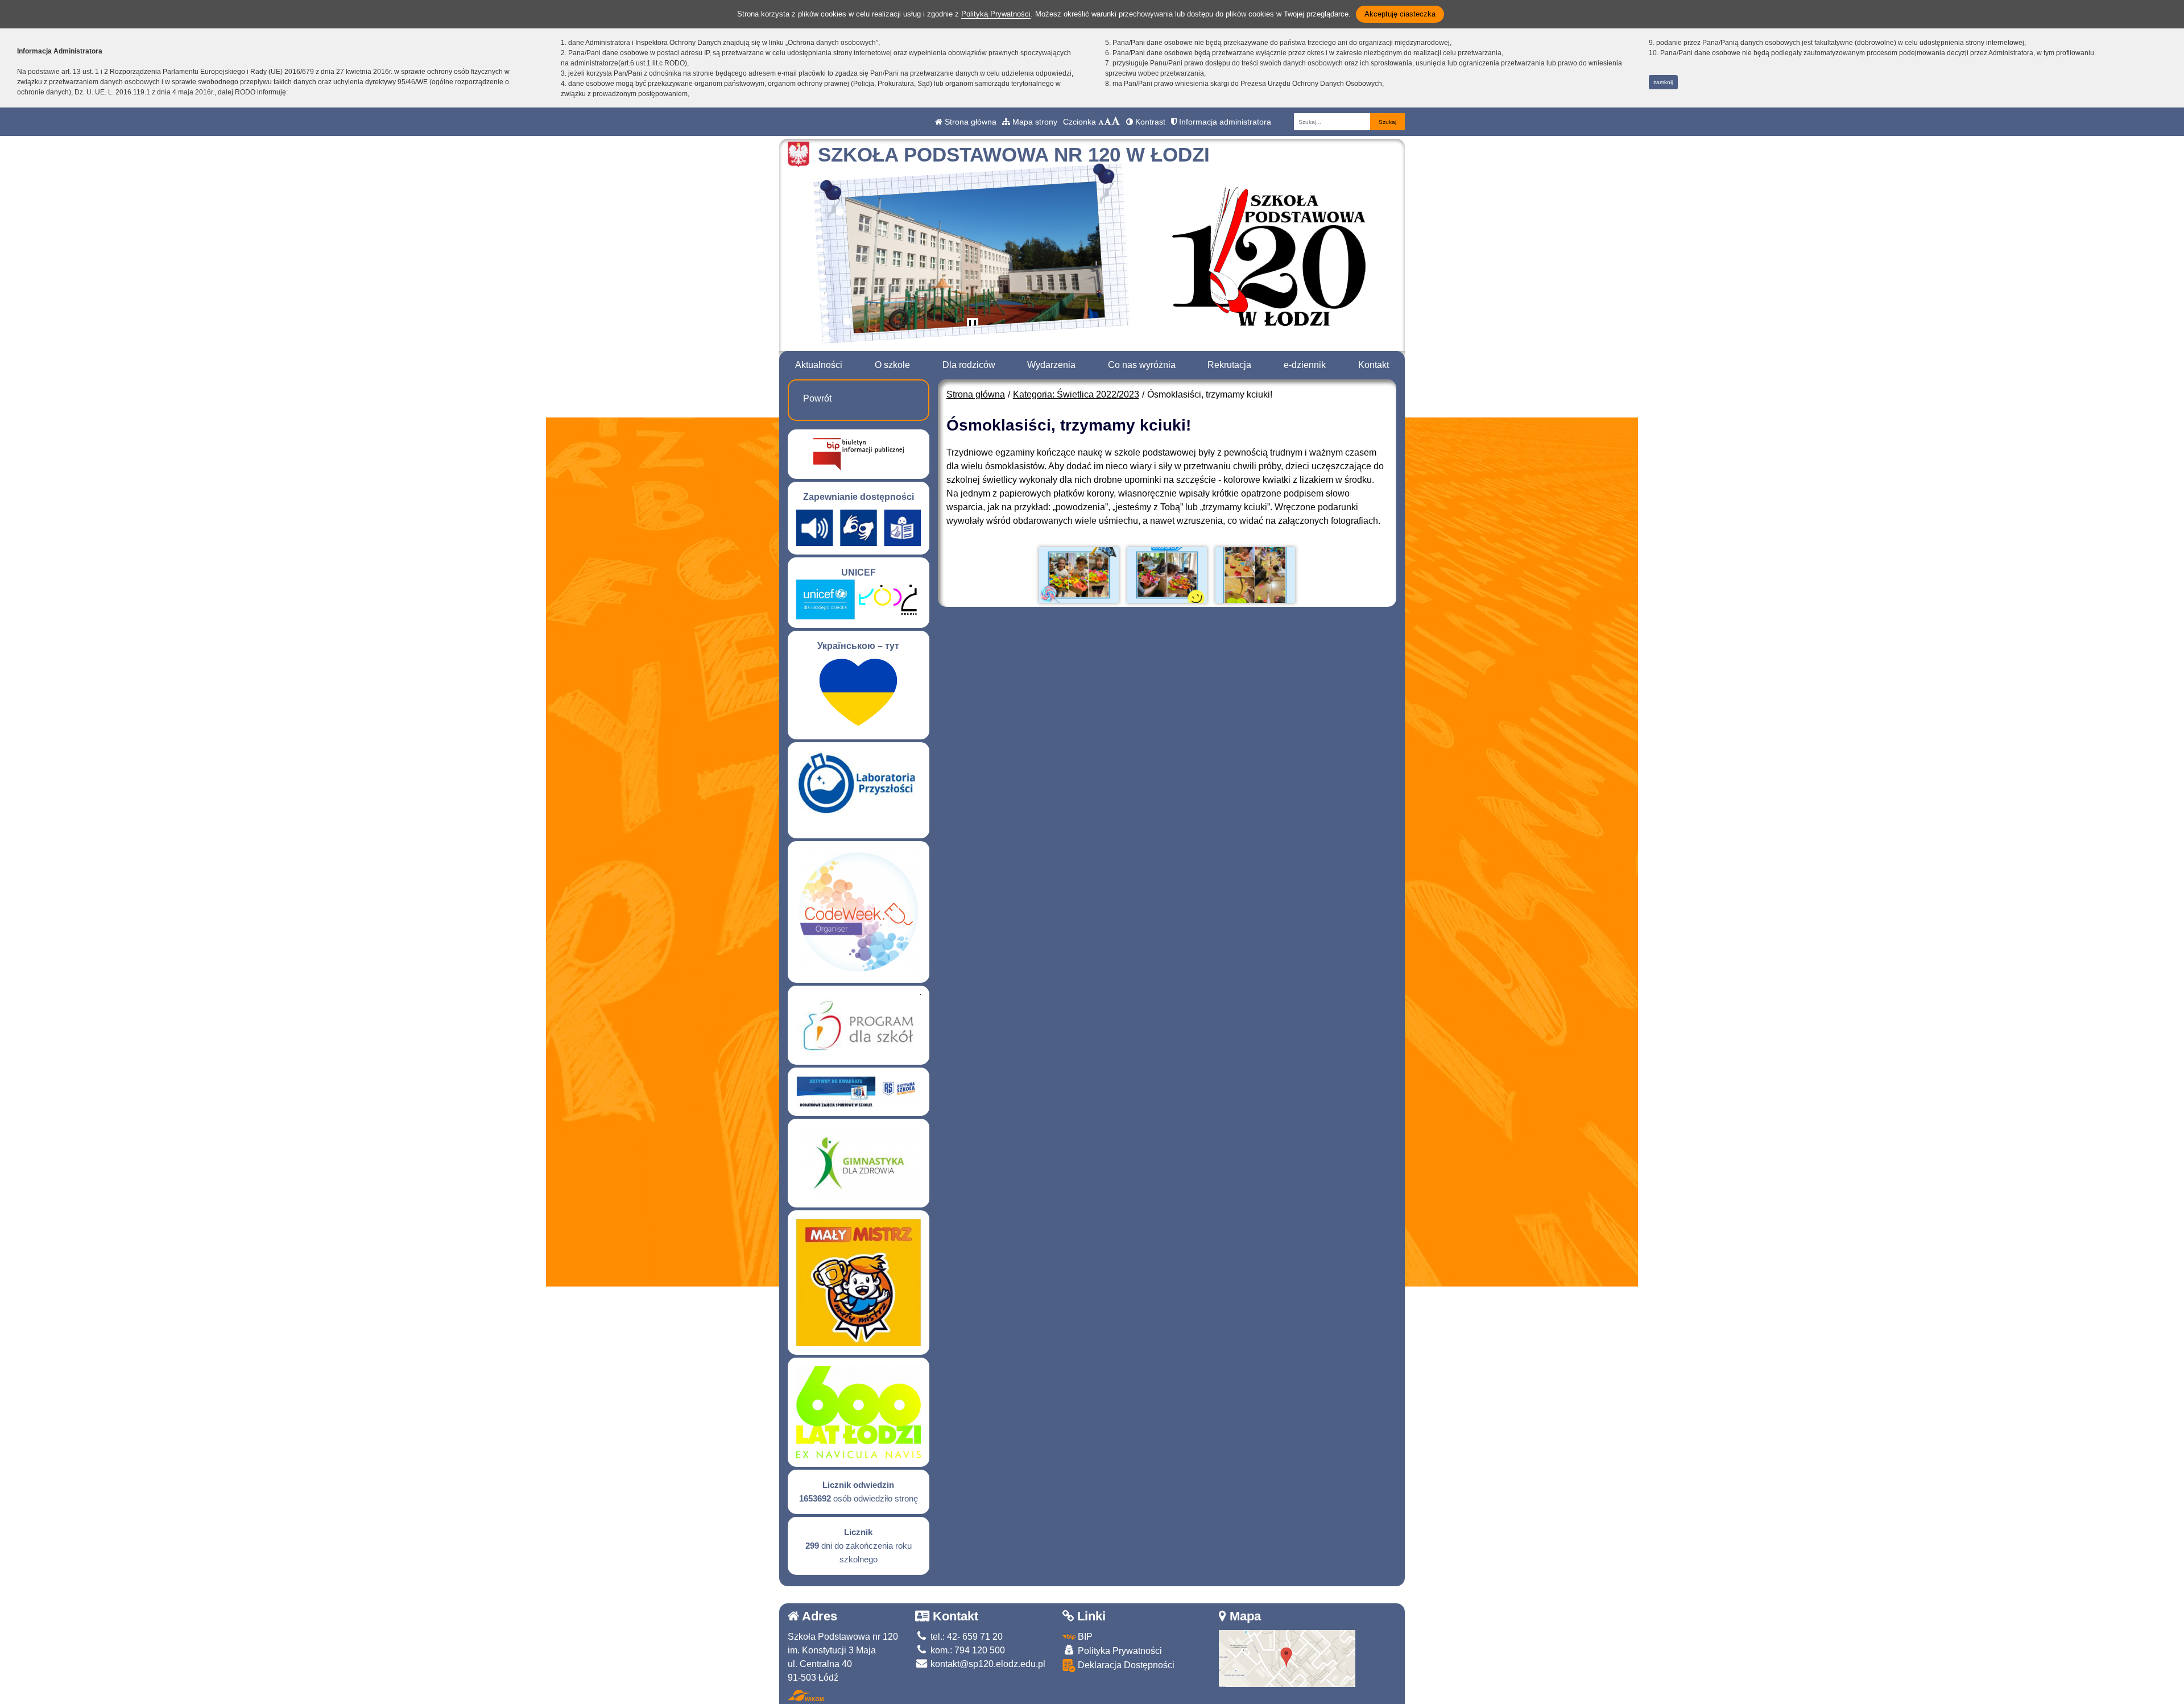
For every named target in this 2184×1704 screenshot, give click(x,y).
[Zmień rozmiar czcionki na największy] (1116, 122)
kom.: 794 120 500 (967, 1650)
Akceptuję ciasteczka (1400, 14)
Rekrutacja (1229, 365)
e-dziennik (1305, 365)
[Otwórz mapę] (1287, 1658)
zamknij (1663, 82)
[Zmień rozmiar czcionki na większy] (1108, 122)
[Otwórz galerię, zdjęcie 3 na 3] (1255, 575)
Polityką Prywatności (996, 14)
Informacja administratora (1224, 122)
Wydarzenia (1051, 365)
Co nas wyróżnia (1142, 365)
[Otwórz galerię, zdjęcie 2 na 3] (1167, 575)
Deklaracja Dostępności (1125, 1665)
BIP (1084, 1637)
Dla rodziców (969, 365)
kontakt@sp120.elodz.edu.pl (987, 1664)
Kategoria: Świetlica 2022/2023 (1076, 394)
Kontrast (1149, 122)
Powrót (817, 398)
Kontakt (1374, 365)
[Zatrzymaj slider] (973, 326)
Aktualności (819, 365)
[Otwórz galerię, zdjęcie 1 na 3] (1079, 575)
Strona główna (969, 122)
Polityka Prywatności (1119, 1651)
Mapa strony (1034, 122)
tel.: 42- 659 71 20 (965, 1637)
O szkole (892, 365)
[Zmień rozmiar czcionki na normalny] (1101, 122)
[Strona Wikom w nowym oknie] (806, 1695)
